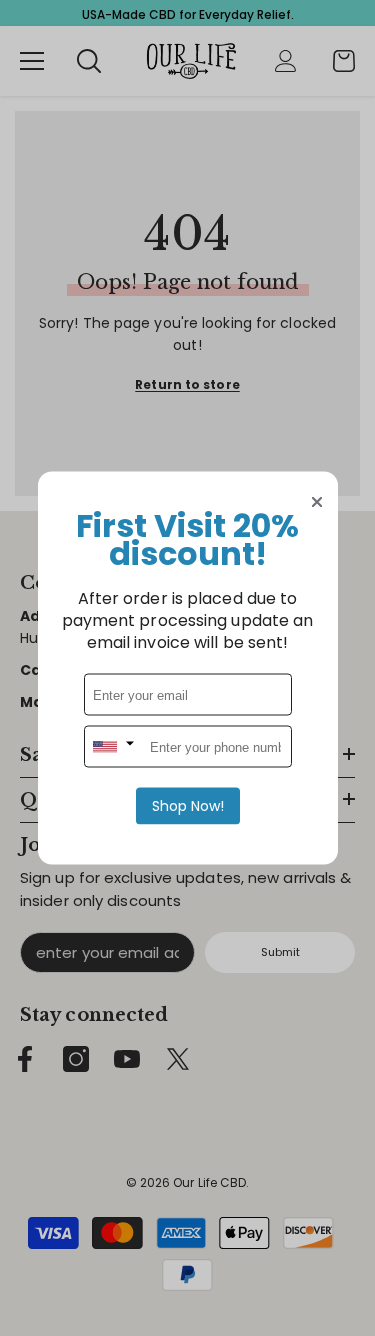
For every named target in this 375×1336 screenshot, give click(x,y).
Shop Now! (188, 806)
